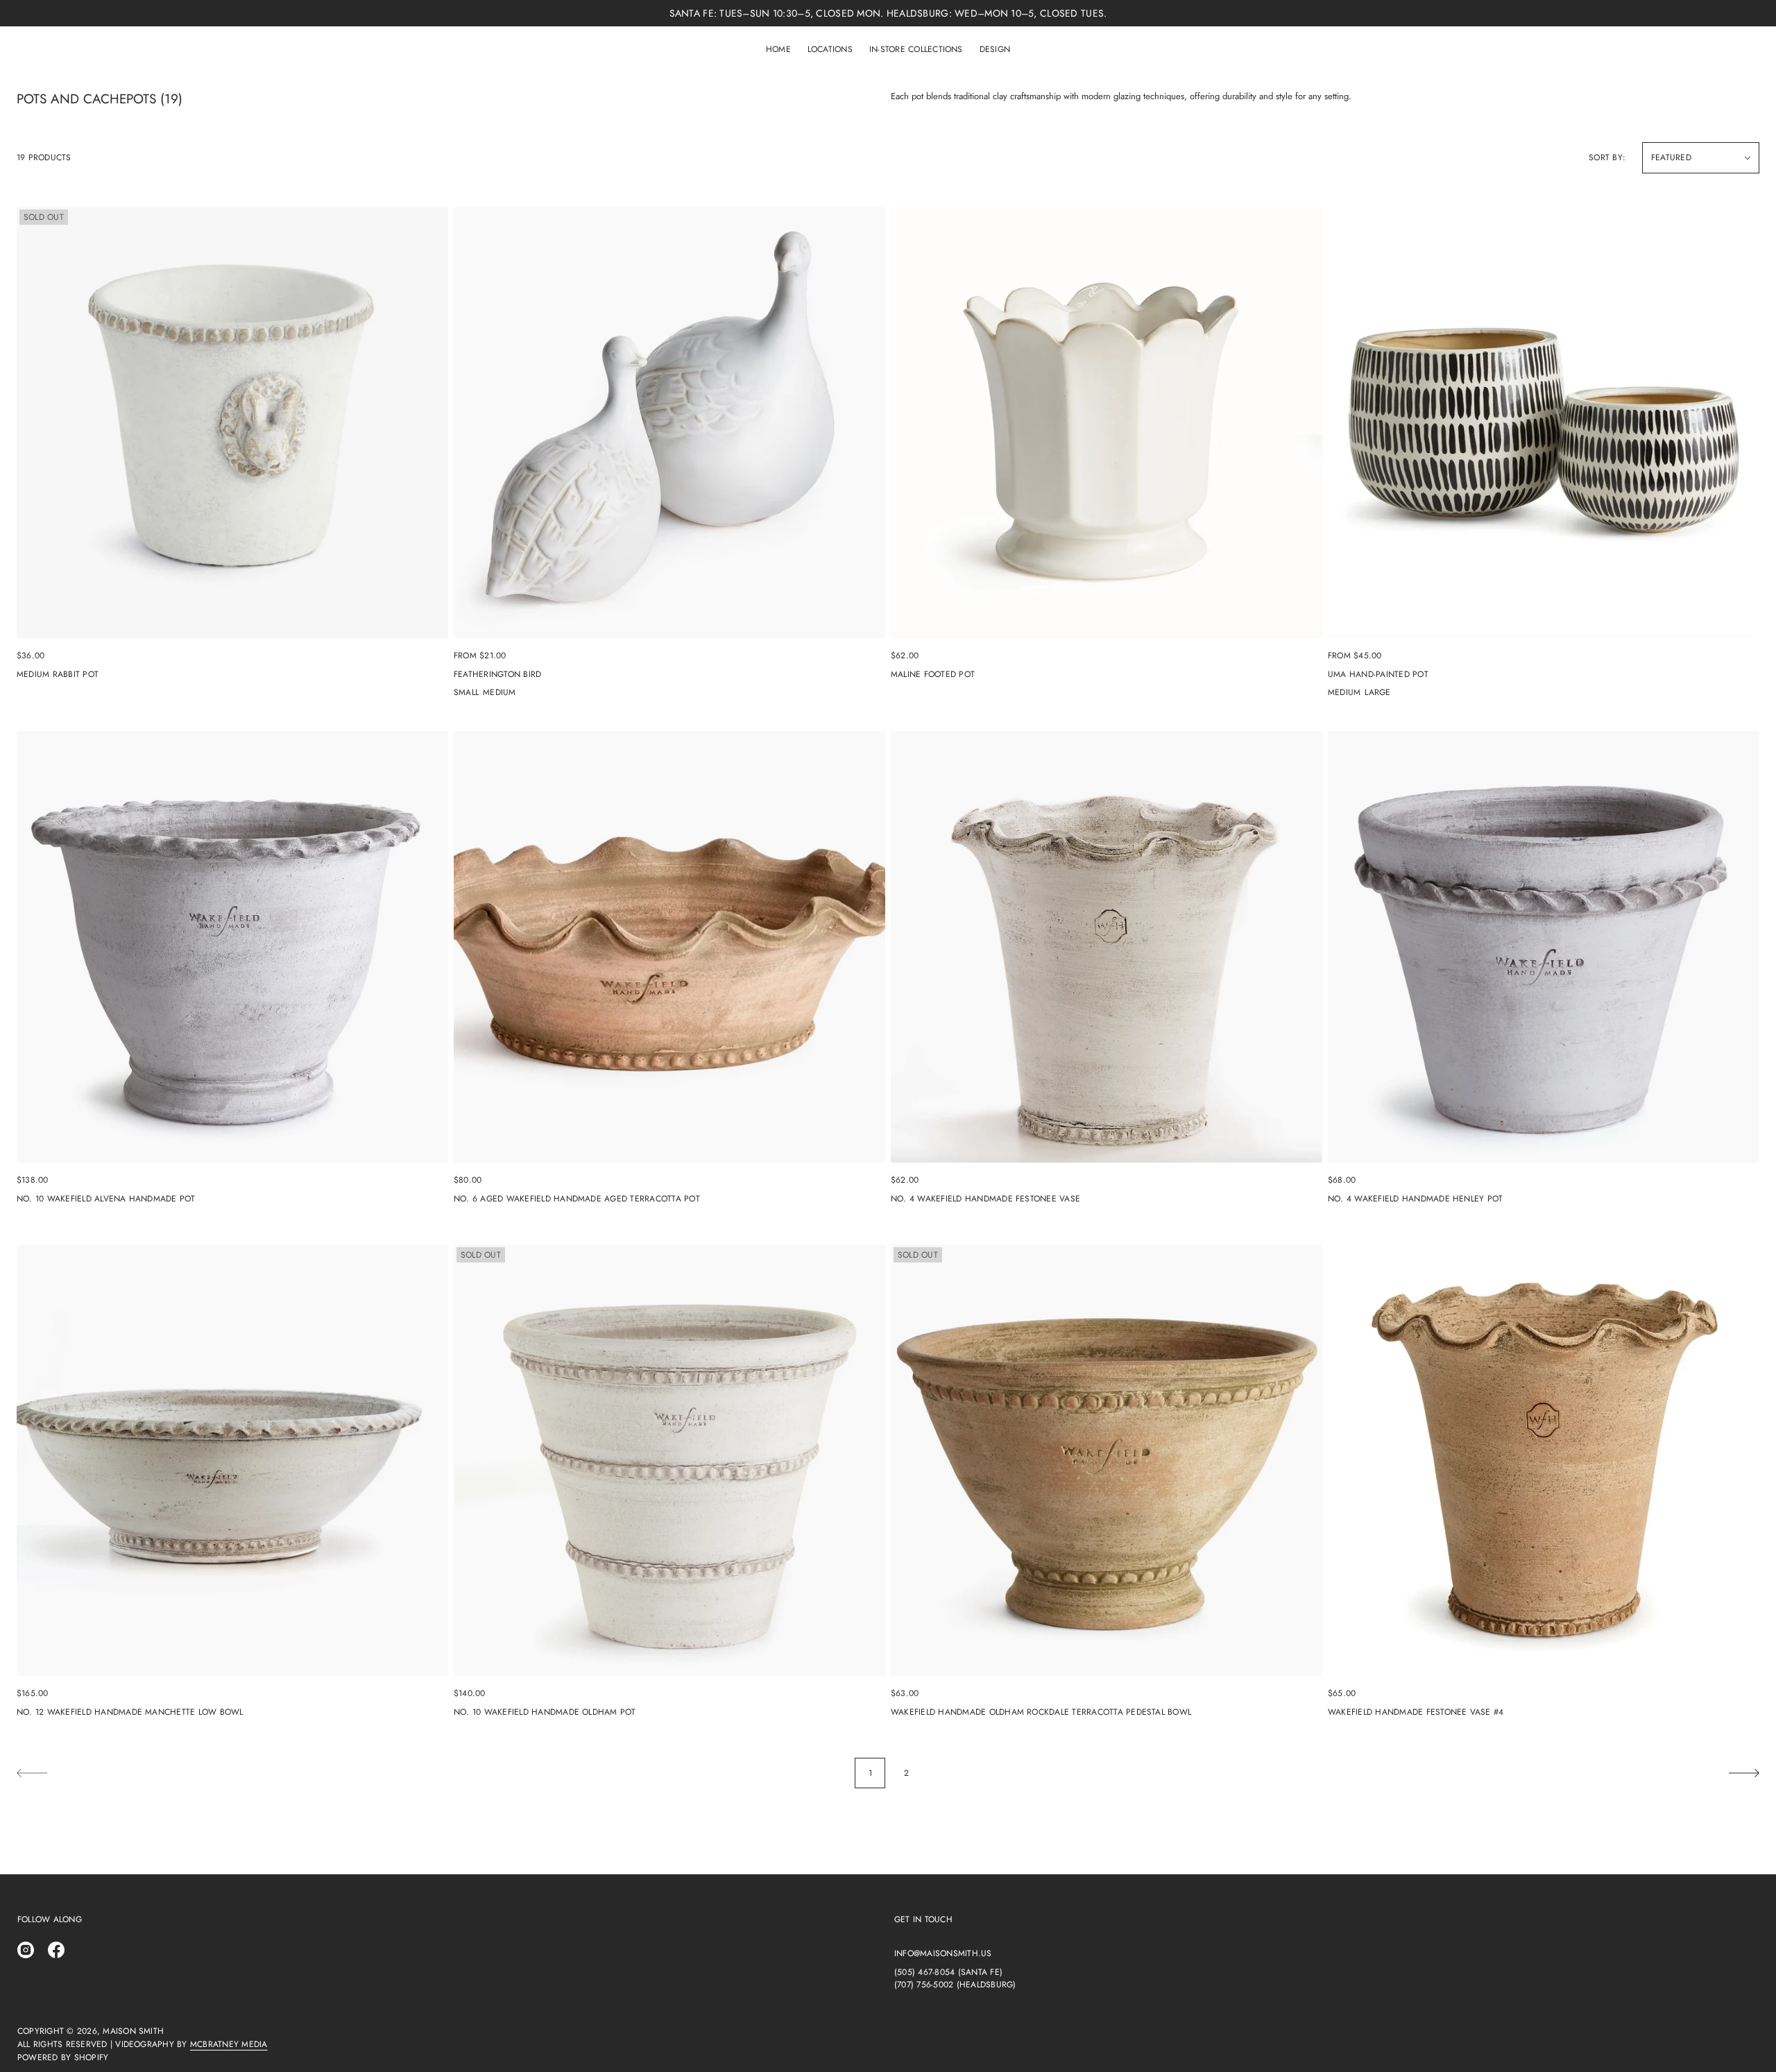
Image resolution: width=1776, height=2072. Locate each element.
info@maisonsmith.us (943, 1953)
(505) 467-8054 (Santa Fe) (948, 1972)
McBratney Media (229, 2044)
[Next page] (1744, 1773)
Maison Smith (133, 2031)
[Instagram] (26, 1950)
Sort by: (1607, 157)
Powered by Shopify (63, 2057)
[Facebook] (56, 1950)
